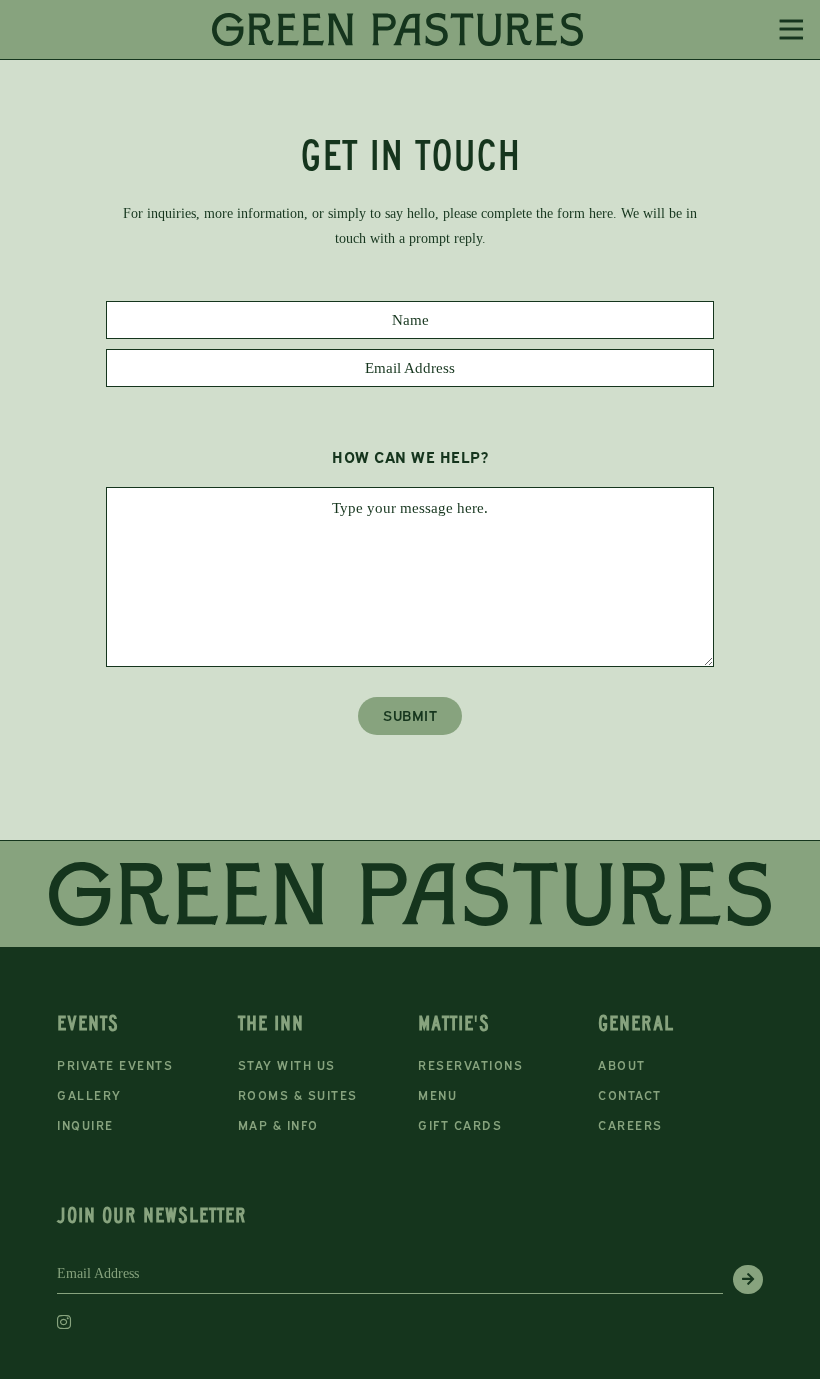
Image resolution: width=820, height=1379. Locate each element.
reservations (470, 1065)
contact (630, 1095)
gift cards (460, 1125)
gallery (89, 1095)
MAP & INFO (278, 1125)
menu (437, 1095)
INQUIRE (85, 1125)
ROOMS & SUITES (298, 1095)
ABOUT (622, 1065)
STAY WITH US (287, 1065)
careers (630, 1125)
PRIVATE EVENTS (115, 1065)
